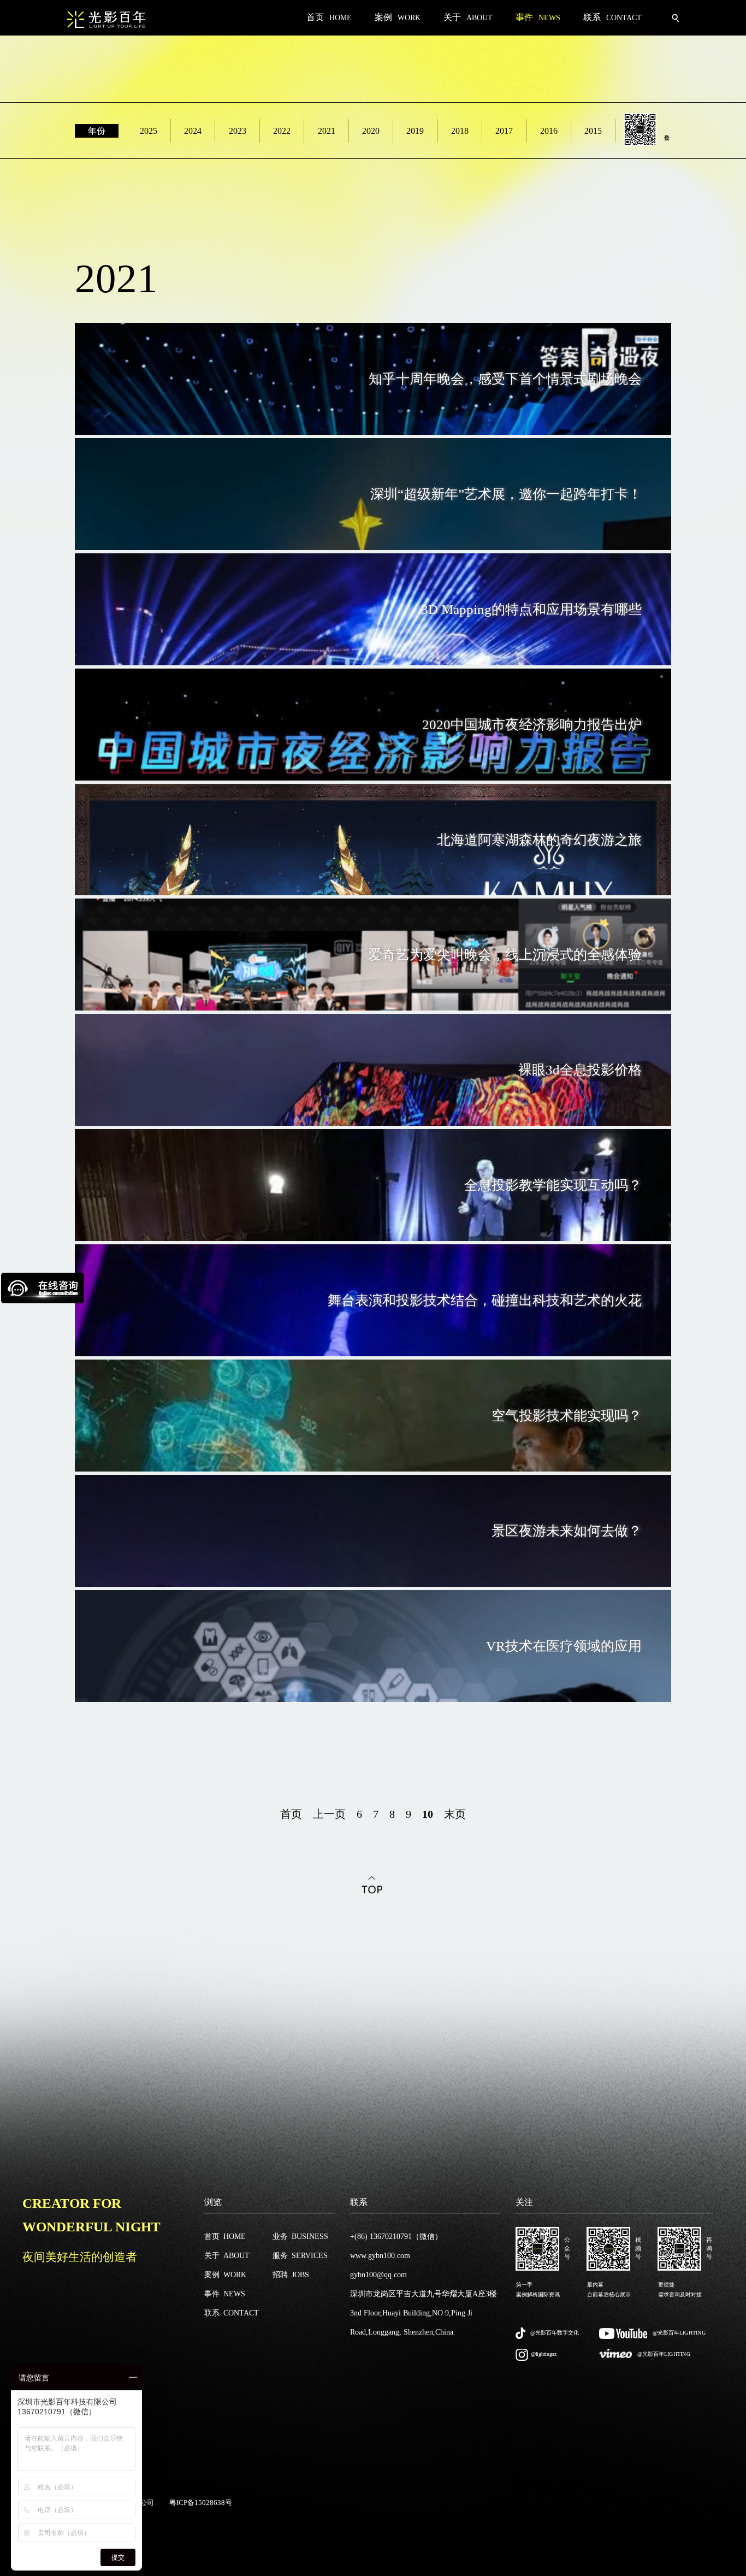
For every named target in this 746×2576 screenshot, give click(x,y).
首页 (291, 1814)
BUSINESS (300, 2237)
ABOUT (227, 2256)
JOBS (291, 2275)
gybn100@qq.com (378, 2275)
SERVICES (300, 2256)
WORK (225, 2275)
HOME (225, 2237)
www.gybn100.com (380, 2256)
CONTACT (232, 2313)
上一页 (329, 1814)
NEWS (225, 2294)
